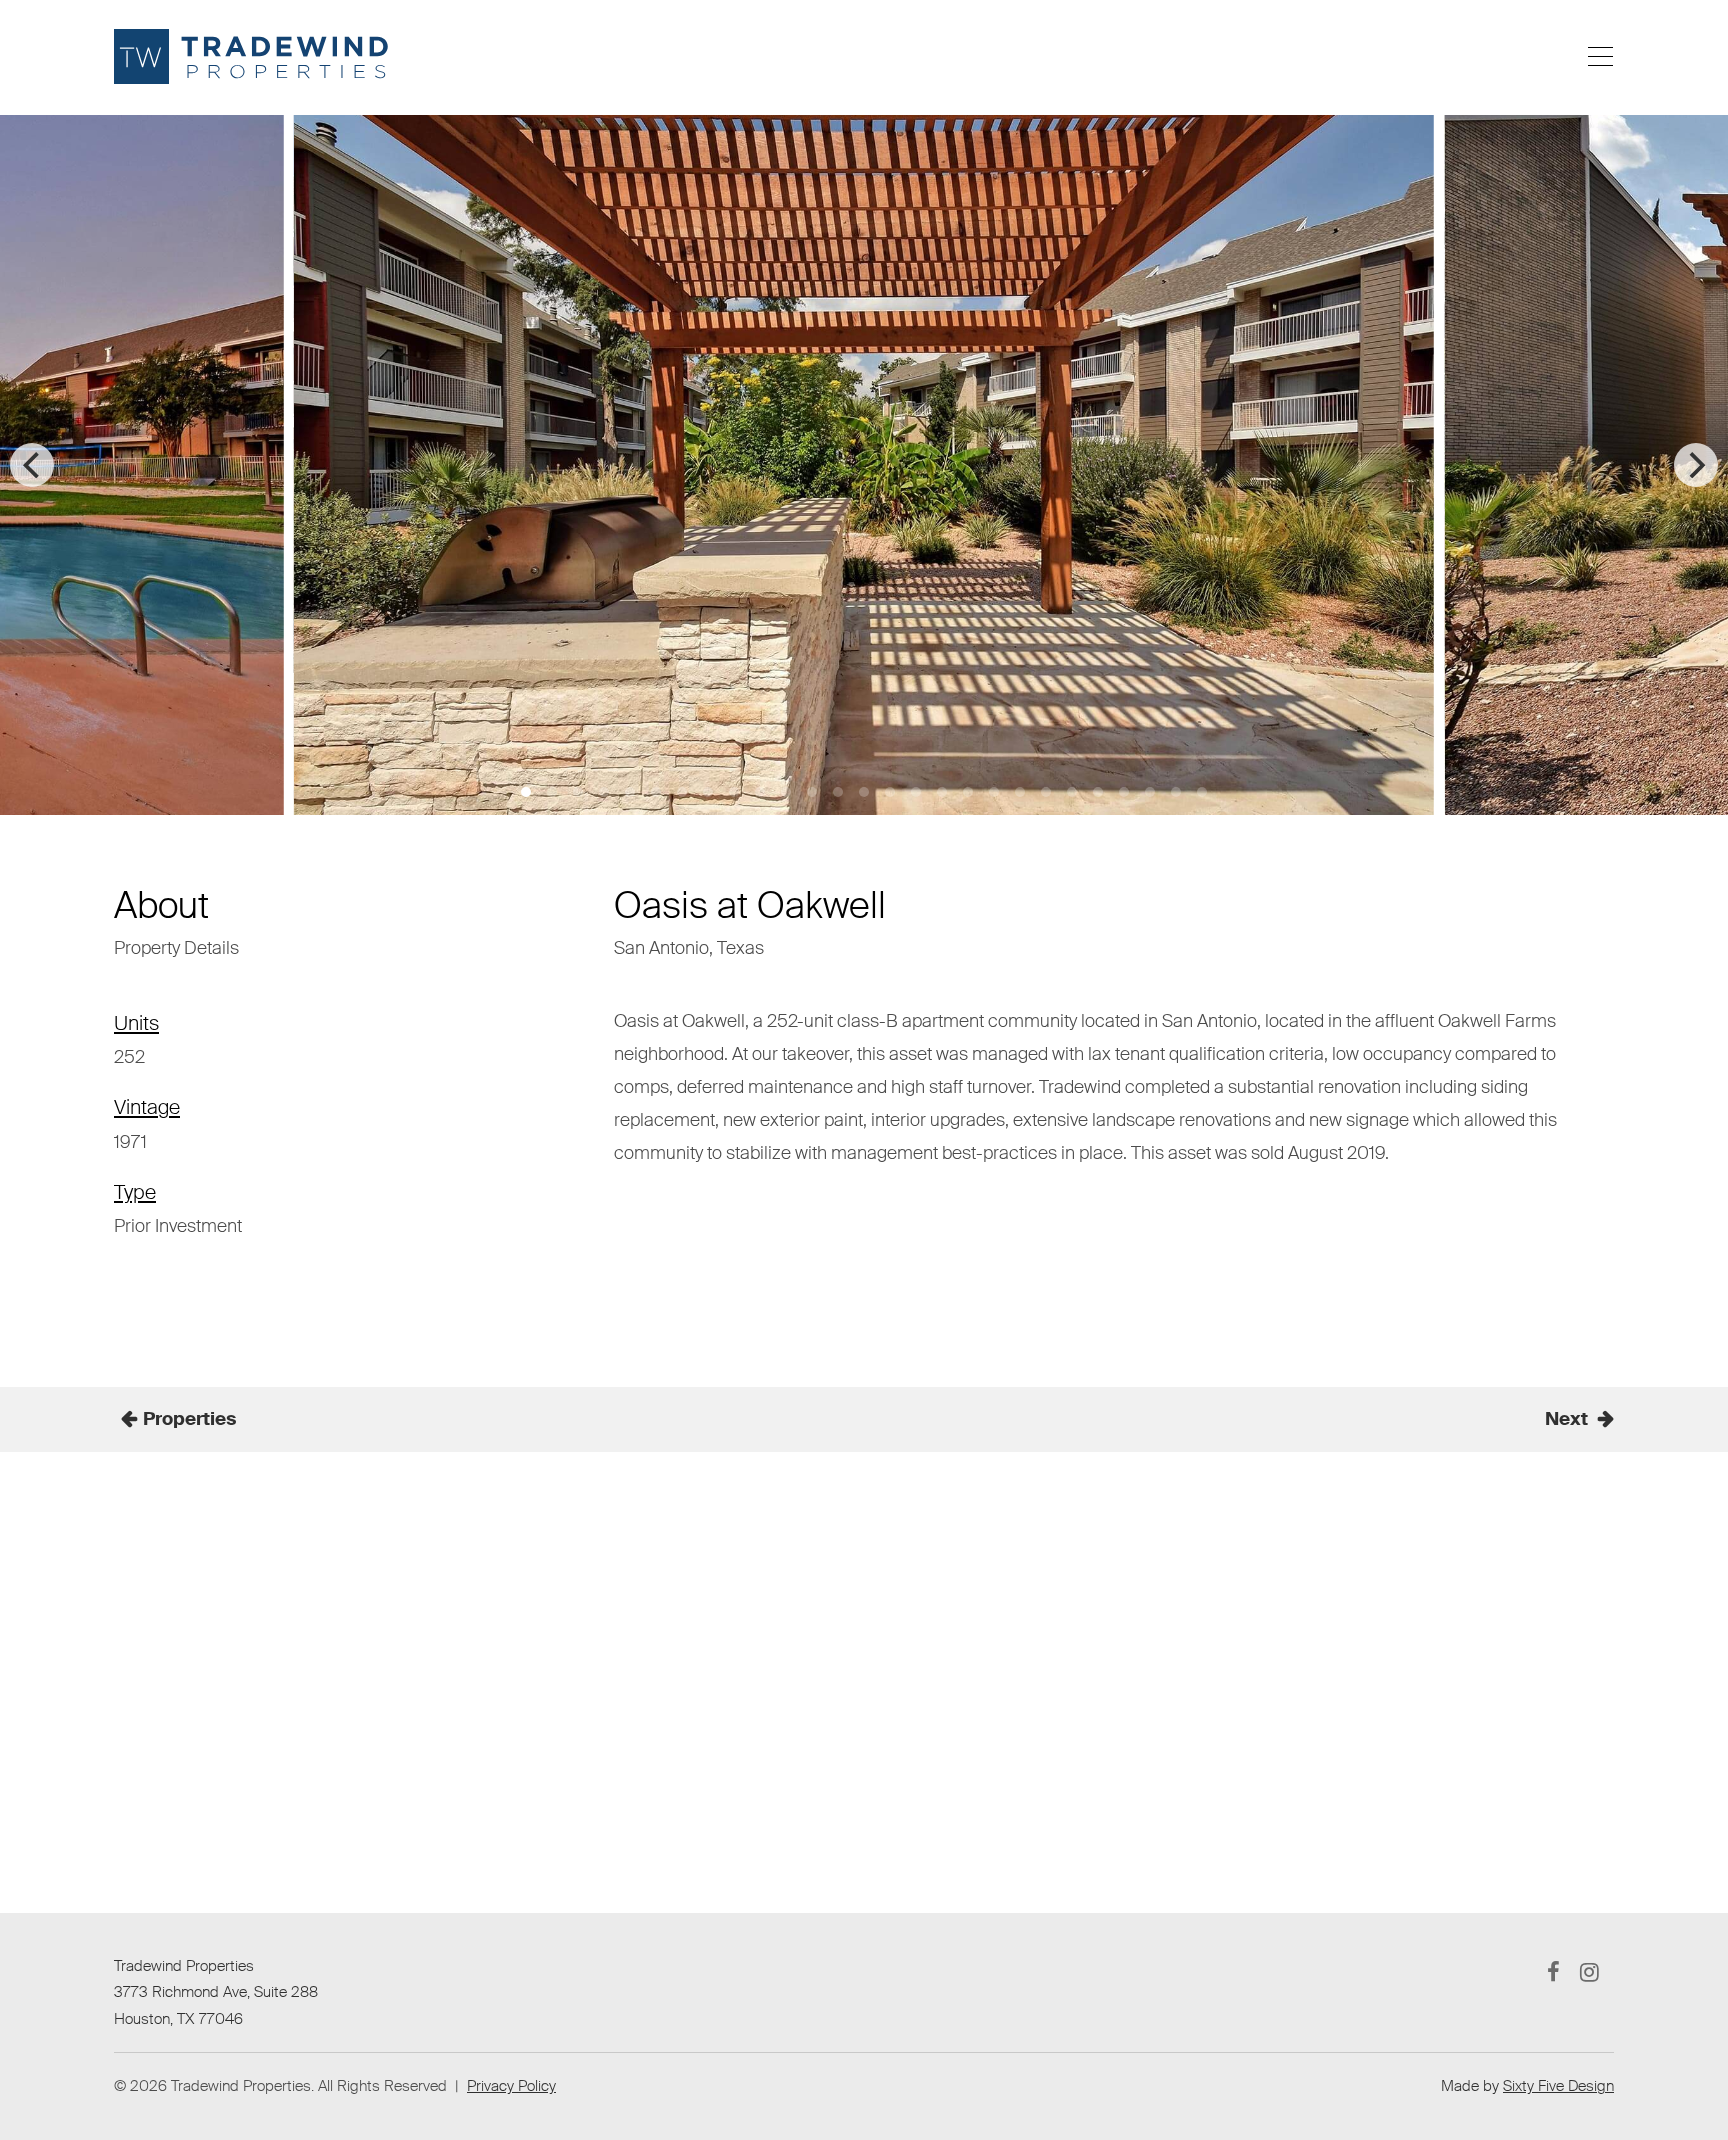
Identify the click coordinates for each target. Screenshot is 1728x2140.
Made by (1527, 2086)
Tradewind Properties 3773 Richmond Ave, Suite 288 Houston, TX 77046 (216, 1992)
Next (1566, 1419)
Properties (189, 1419)
